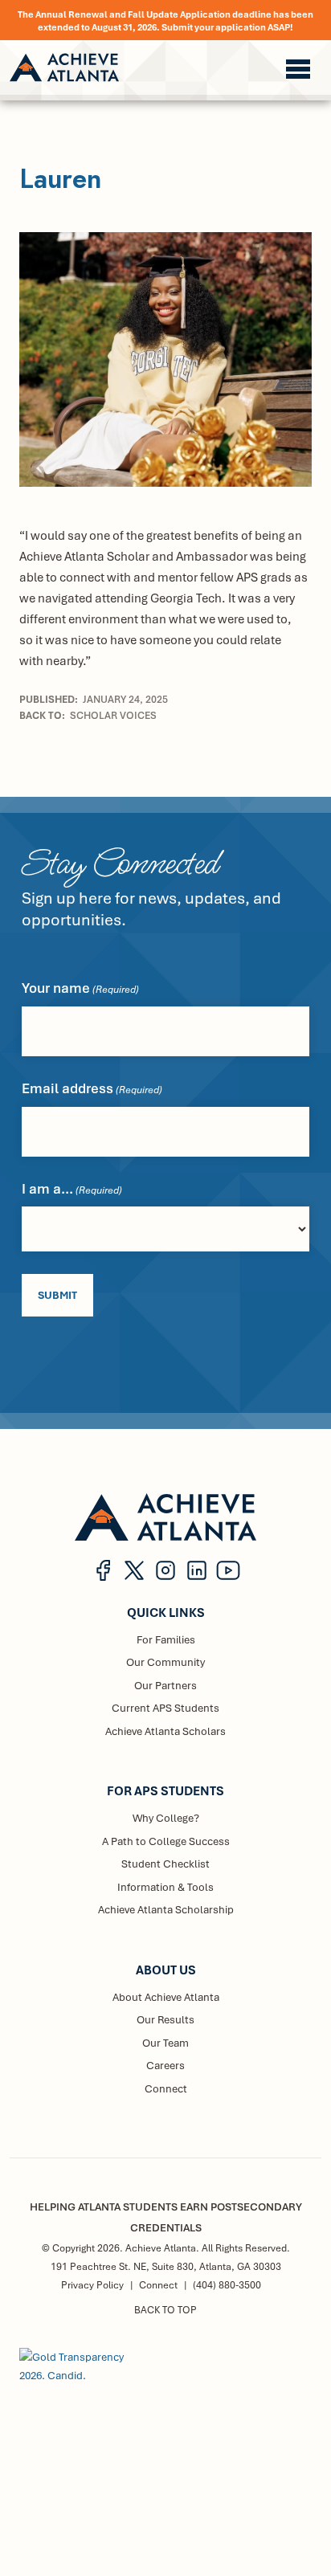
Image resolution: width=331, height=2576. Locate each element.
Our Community (165, 1662)
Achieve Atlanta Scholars (165, 1731)
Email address (92, 1088)
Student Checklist (165, 1864)
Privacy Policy (92, 2285)
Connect (166, 2088)
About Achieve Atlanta (166, 1997)
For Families (166, 1639)
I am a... (72, 1188)
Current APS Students (165, 1708)
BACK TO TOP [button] (165, 2310)
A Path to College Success (166, 1841)
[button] (103, 1570)
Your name (80, 988)
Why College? (166, 1818)
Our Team (165, 2043)
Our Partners (165, 1685)
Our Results (165, 2019)
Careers (165, 2065)
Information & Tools (165, 1887)
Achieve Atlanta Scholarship (166, 1909)
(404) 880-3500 (227, 2285)
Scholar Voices (113, 715)
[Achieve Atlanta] (64, 67)
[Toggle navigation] (298, 69)
